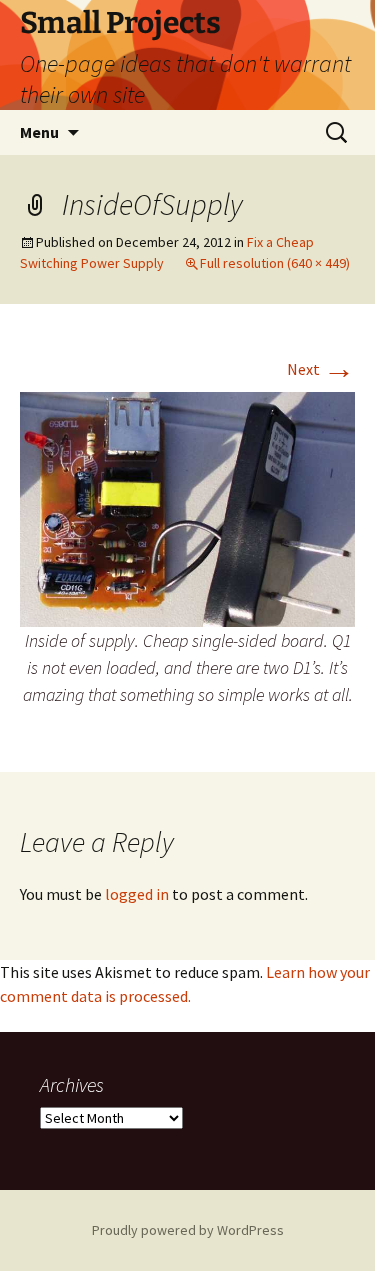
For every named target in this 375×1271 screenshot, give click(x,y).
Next (321, 369)
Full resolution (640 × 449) (275, 263)
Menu (39, 132)
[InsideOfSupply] (187, 507)
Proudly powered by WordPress (188, 1230)
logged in (137, 894)
